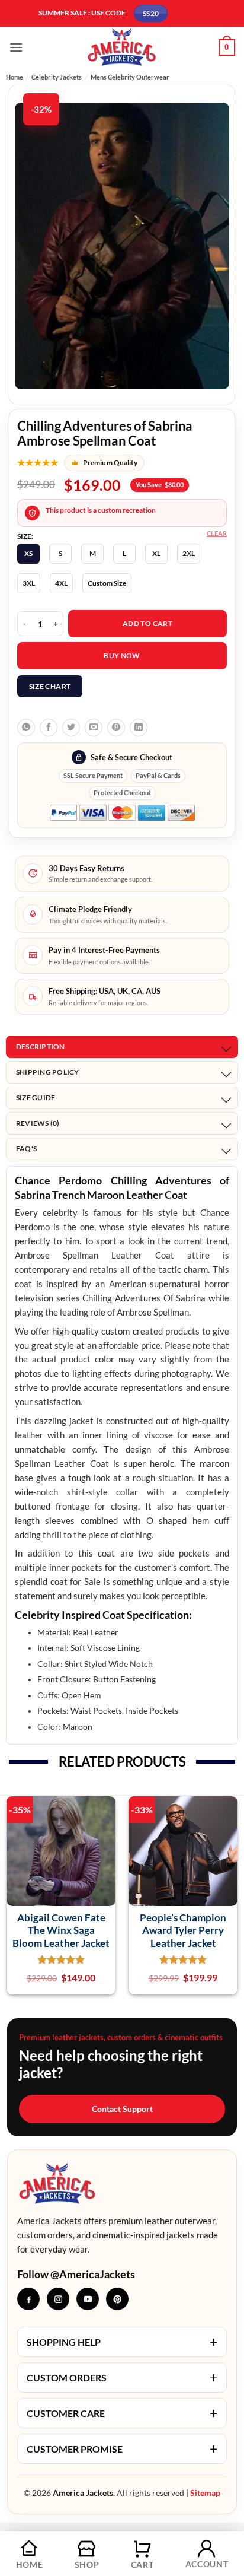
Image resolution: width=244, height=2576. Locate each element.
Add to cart (147, 623)
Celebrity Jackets (57, 77)
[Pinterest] (117, 2299)
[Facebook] (28, 2299)
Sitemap (205, 2493)
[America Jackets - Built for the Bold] (122, 47)
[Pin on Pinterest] (116, 728)
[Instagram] (58, 2299)
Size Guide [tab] (36, 1098)
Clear (217, 533)
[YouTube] (88, 2299)
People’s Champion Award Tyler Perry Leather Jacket (183, 1930)
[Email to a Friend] (94, 728)
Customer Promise (122, 2448)
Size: (25, 536)
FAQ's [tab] (26, 1149)
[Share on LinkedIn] (139, 728)
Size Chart (50, 686)
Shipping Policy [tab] (48, 1072)
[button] (16, 47)
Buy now (122, 655)
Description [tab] (41, 1046)
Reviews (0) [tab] (38, 1123)
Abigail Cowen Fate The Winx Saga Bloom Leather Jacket (61, 1930)
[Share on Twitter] (71, 728)
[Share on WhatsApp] (26, 728)
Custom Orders (122, 2377)
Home (15, 77)
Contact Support (122, 2109)
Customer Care (122, 2413)
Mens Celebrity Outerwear (130, 77)
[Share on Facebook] (49, 728)
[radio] (28, 554)
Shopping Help (122, 2342)
